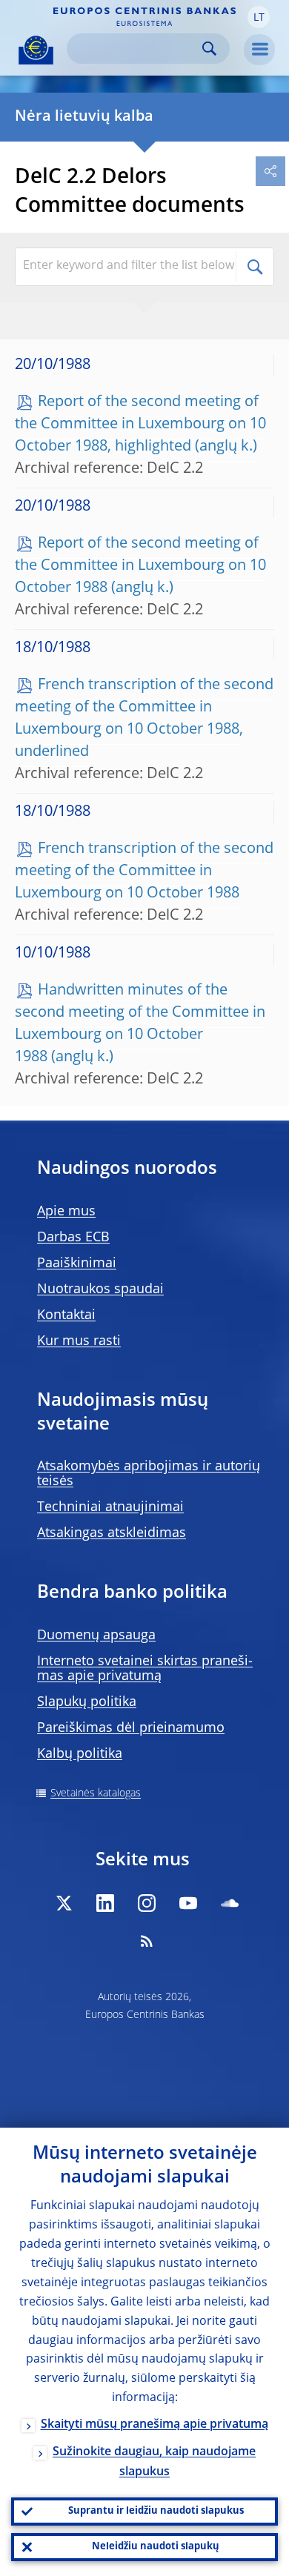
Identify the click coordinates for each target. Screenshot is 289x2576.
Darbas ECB (73, 1238)
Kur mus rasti (79, 1341)
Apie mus (66, 1212)
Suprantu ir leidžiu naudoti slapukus (156, 2511)
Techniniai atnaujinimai (110, 1507)
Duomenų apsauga (96, 1636)
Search (209, 49)
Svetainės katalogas (96, 1793)
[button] (259, 17)
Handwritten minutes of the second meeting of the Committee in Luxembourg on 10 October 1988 (140, 1024)
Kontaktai (66, 1315)
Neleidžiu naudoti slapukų (156, 2547)
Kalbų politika (80, 1754)
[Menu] (259, 50)
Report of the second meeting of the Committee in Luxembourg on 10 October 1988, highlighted (140, 425)
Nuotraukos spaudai (100, 1289)
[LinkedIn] (105, 1903)
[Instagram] (147, 1903)
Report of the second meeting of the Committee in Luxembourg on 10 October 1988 (140, 566)
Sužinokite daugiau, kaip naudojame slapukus (154, 2462)
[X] (64, 1903)
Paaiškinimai (77, 1264)
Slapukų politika (87, 1702)
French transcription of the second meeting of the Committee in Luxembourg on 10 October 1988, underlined (144, 719)
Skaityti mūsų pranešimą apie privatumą (155, 2425)
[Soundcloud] (230, 1903)
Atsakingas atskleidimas (112, 1533)
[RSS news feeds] (147, 1941)
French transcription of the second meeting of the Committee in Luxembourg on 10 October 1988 (144, 872)
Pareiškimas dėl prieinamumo (131, 1728)
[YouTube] (188, 1903)
